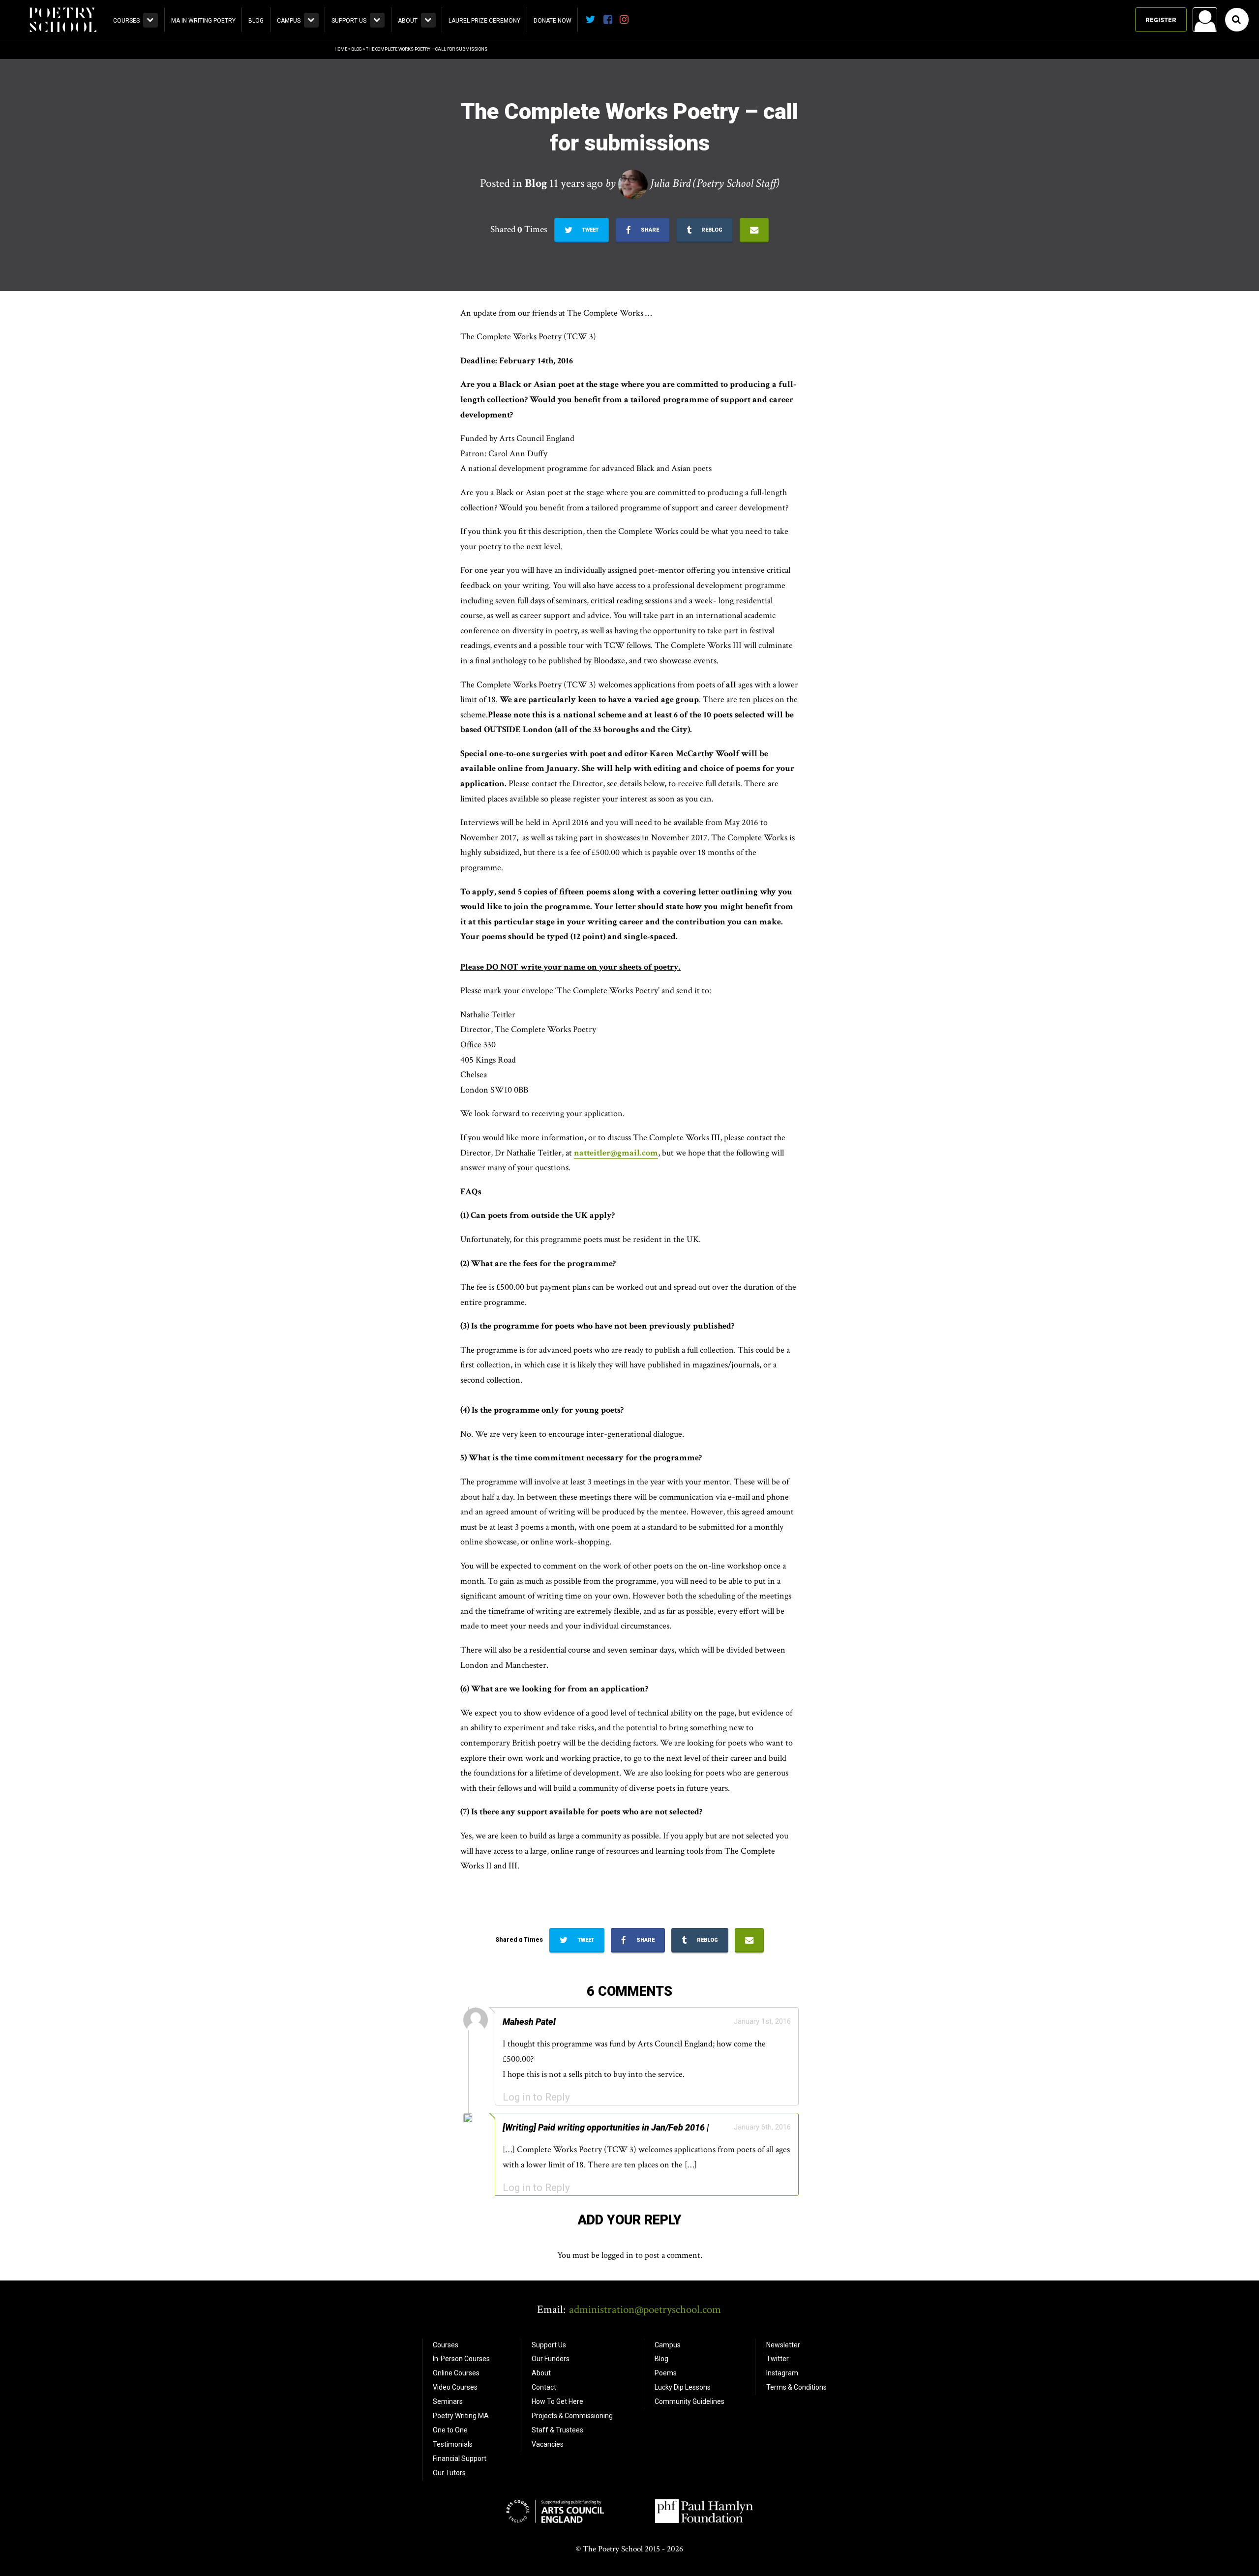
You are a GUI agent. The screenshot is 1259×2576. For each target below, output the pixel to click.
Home (341, 49)
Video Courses (455, 2387)
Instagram (782, 2373)
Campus (289, 21)
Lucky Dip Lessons (683, 2387)
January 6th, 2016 (762, 2127)
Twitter (778, 2359)
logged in (617, 2255)
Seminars (448, 2401)
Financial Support (460, 2458)
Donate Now (553, 21)
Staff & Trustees (557, 2430)
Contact (544, 2387)
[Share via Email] (754, 230)
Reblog (711, 230)
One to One (450, 2430)
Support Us (349, 21)
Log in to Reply (536, 2097)
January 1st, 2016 (762, 2021)
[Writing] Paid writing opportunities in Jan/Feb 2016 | (606, 2127)
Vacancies (548, 2444)
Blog (256, 21)
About (408, 21)
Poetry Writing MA (461, 2416)
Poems (666, 2373)
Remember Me (1126, 146)
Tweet (590, 230)
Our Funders (551, 2359)
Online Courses (456, 2373)
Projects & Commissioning (572, 2416)
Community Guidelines (689, 2401)
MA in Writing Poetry (203, 21)
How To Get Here (557, 2401)
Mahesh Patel (529, 2022)
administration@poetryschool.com (645, 2310)
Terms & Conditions (796, 2387)
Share (649, 230)
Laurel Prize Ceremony (484, 21)
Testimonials (453, 2444)
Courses (126, 21)
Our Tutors (449, 2473)
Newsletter (783, 2345)
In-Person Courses (461, 2359)
